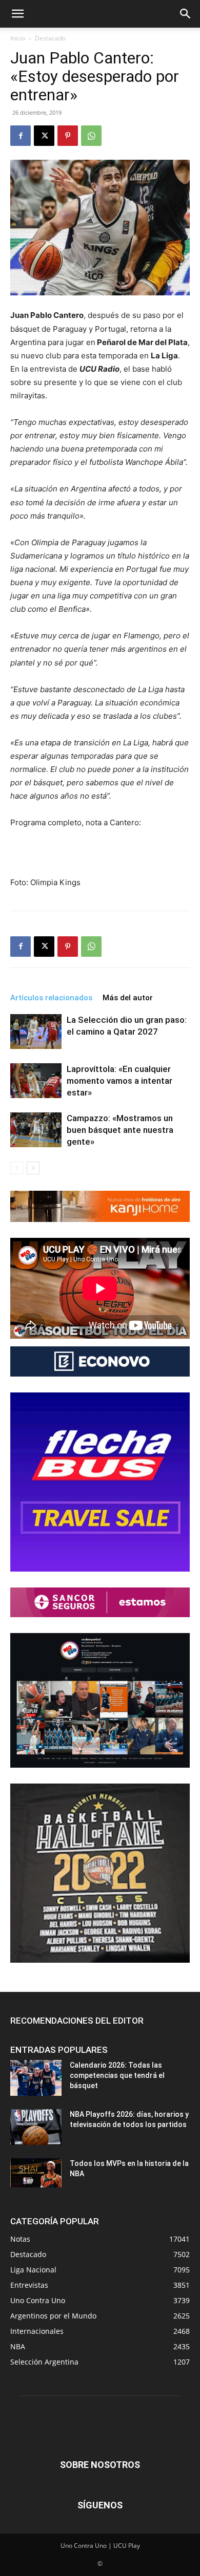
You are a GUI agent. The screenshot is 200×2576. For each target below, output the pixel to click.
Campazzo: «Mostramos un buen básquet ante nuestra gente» (120, 1130)
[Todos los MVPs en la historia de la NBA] (36, 2173)
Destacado (50, 38)
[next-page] (33, 1168)
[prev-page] (17, 1168)
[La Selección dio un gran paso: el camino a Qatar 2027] (36, 1032)
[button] (17, 14)
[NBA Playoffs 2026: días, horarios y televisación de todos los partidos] (36, 2127)
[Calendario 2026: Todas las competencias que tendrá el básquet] (36, 2078)
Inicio (18, 38)
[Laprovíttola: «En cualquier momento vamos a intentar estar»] (36, 1081)
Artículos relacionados (51, 998)
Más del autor (128, 998)
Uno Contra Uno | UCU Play (100, 2546)
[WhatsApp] (91, 136)
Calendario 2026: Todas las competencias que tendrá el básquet (117, 2075)
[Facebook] (21, 136)
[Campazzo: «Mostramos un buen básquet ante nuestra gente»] (36, 1130)
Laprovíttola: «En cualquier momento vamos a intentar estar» (119, 1081)
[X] (44, 136)
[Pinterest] (68, 136)
